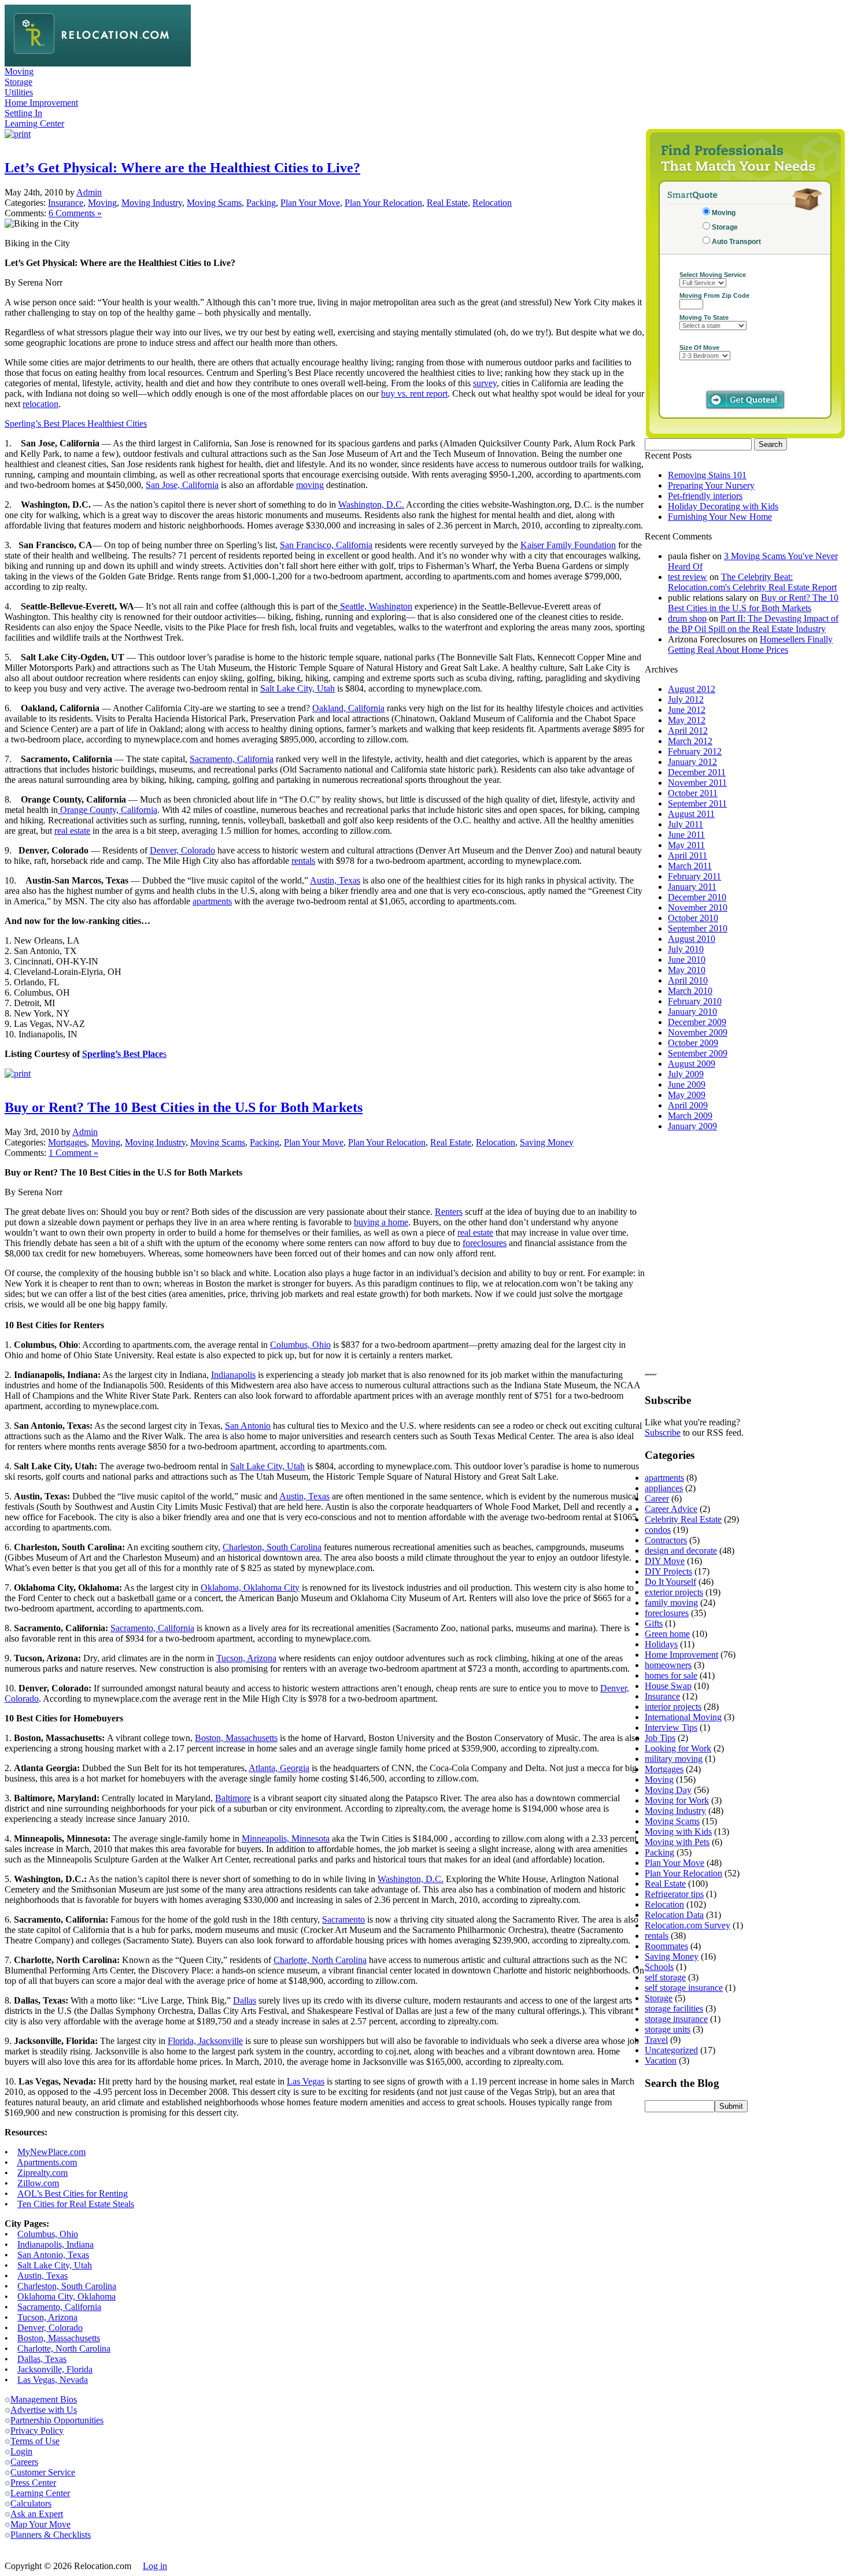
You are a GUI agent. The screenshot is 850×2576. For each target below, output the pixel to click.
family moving (671, 1603)
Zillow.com (38, 2183)
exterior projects (674, 1592)
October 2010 (693, 918)
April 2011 (688, 855)
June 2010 (687, 960)
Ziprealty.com (42, 2173)
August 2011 (691, 814)
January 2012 (692, 762)
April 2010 (688, 980)
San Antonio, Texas (53, 2255)
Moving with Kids (678, 1832)
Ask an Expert (37, 2514)
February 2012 (695, 751)
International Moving (683, 1717)
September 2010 (698, 928)
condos (658, 1530)
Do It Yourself (670, 1582)
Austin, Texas (335, 880)
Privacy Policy (37, 2431)
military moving (674, 1759)
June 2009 (687, 1084)
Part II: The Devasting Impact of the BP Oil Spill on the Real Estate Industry (753, 624)
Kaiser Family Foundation (568, 545)
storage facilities (674, 2008)
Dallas (245, 2000)
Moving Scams (214, 203)
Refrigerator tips (674, 1894)
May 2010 (687, 970)
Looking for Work (678, 1748)
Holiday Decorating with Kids (723, 506)
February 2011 (694, 876)
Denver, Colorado (182, 850)
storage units (668, 2029)
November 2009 (698, 1032)
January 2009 (692, 1126)
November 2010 (698, 908)
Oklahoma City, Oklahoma (66, 2296)
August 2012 (692, 689)
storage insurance (676, 2019)
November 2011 (697, 783)
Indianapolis (233, 1375)
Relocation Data (674, 1915)
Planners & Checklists (51, 2535)
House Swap (668, 1686)
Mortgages (67, 1142)
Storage (19, 82)
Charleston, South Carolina (272, 1547)
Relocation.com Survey (688, 1925)
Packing (261, 203)
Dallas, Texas (42, 2359)
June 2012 (687, 710)
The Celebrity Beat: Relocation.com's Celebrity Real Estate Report (752, 582)
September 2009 (698, 1053)
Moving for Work (677, 1800)
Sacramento (343, 1919)
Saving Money (547, 1142)
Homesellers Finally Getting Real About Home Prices (750, 644)
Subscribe (663, 1433)
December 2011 (697, 772)
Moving (19, 71)
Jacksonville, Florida (55, 2369)
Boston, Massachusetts (236, 1738)
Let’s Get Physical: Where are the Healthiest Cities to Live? (182, 168)
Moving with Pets (677, 1842)
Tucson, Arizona (246, 1658)
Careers (24, 2462)
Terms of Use (35, 2441)
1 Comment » (73, 1153)
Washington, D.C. (371, 505)
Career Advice (671, 1509)
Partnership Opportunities (57, 2420)
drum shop (687, 618)
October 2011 (693, 793)
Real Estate (447, 203)
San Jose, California (182, 485)
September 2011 (697, 803)
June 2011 (686, 835)
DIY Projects (668, 1571)
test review (688, 577)
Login (21, 2451)
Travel (656, 2040)
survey (485, 383)
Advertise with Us (44, 2410)
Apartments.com (47, 2162)
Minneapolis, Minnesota (286, 1838)
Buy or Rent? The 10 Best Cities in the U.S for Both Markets (184, 1107)
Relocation (492, 203)
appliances (664, 1488)
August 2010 (692, 939)
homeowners (668, 1665)
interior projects (673, 1707)
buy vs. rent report (414, 393)
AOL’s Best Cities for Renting (73, 2194)
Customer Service (43, 2472)
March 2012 (690, 741)
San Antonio (248, 1426)
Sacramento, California (232, 759)
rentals (303, 861)
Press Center (33, 2483)
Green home (667, 1634)
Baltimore (233, 1798)
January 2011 (692, 887)
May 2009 (687, 1095)
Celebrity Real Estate (683, 1519)
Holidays (661, 1644)
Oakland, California (348, 708)
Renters (449, 1212)
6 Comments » (75, 213)
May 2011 (686, 845)
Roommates (666, 1946)
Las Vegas (306, 2081)
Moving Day (668, 1790)
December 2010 (697, 897)
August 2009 (692, 1064)
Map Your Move (40, 2524)
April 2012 (688, 731)
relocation (40, 404)
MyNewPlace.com (51, 2152)
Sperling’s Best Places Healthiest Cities (76, 424)
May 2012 (687, 720)
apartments (212, 901)
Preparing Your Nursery (711, 485)
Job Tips (660, 1738)
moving (310, 485)
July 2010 (686, 949)
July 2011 (685, 824)
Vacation (661, 2061)
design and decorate (681, 1551)
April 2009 (688, 1105)
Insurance (66, 203)
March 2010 (690, 991)
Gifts (654, 1623)
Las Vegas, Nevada (53, 2380)
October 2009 (693, 1043)
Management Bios (44, 2399)
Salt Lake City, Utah (297, 688)
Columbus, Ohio (300, 1345)
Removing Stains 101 (707, 475)
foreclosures (485, 1243)
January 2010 (692, 1012)
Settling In (23, 113)
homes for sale (671, 1675)
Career (657, 1498)
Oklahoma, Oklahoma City (250, 1588)
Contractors (666, 1540)
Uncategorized (671, 2050)
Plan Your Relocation (383, 203)
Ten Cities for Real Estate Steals (76, 2204)
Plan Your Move (310, 203)
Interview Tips (671, 1727)
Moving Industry (152, 203)
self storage (665, 1977)
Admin (89, 192)
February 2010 (695, 1001)
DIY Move (665, 1561)
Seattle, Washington (375, 606)
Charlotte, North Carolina (320, 1960)
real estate (72, 831)
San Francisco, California (326, 545)
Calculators (31, 2503)
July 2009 (686, 1074)
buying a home (381, 1222)
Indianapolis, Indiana (56, 2244)
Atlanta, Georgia (279, 1768)
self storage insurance (684, 1988)
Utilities (19, 92)
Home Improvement (41, 103)
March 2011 (690, 866)
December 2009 (697, 1022)
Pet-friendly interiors (705, 496)
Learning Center (34, 123)
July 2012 (686, 699)
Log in (155, 2566)
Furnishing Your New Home (720, 517)
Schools (659, 1967)
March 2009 (690, 1116)
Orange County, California (108, 810)
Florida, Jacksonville (205, 2041)
